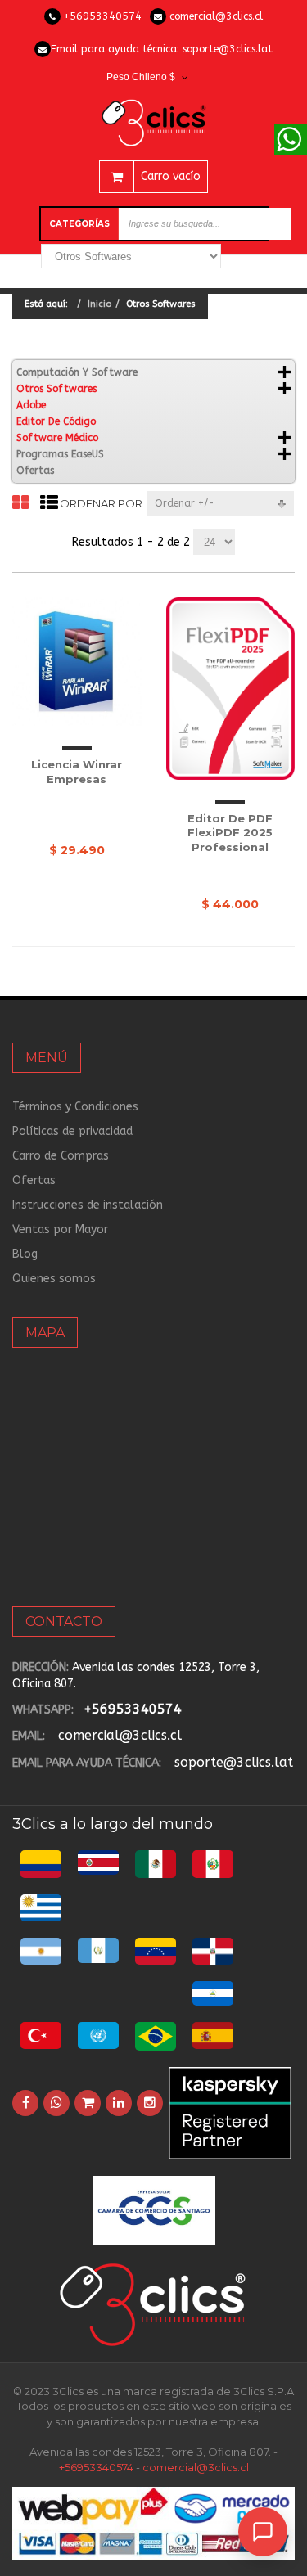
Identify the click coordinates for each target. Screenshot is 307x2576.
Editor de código (56, 421)
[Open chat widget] (263, 2532)
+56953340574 (103, 16)
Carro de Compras (61, 1156)
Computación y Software (77, 372)
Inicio (99, 304)
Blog (25, 1254)
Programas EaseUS (60, 454)
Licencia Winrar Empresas (77, 772)
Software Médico (57, 438)
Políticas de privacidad (72, 1131)
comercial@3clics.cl (216, 16)
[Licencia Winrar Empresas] (77, 662)
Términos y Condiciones (75, 1107)
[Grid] (20, 504)
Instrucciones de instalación (88, 1205)
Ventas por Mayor (60, 1229)
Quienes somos (54, 1279)
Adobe (31, 405)
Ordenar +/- (185, 503)
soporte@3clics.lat (228, 49)
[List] (49, 504)
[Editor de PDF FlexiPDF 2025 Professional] (231, 689)
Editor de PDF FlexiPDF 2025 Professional (230, 833)
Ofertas (35, 471)
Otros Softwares (56, 389)
